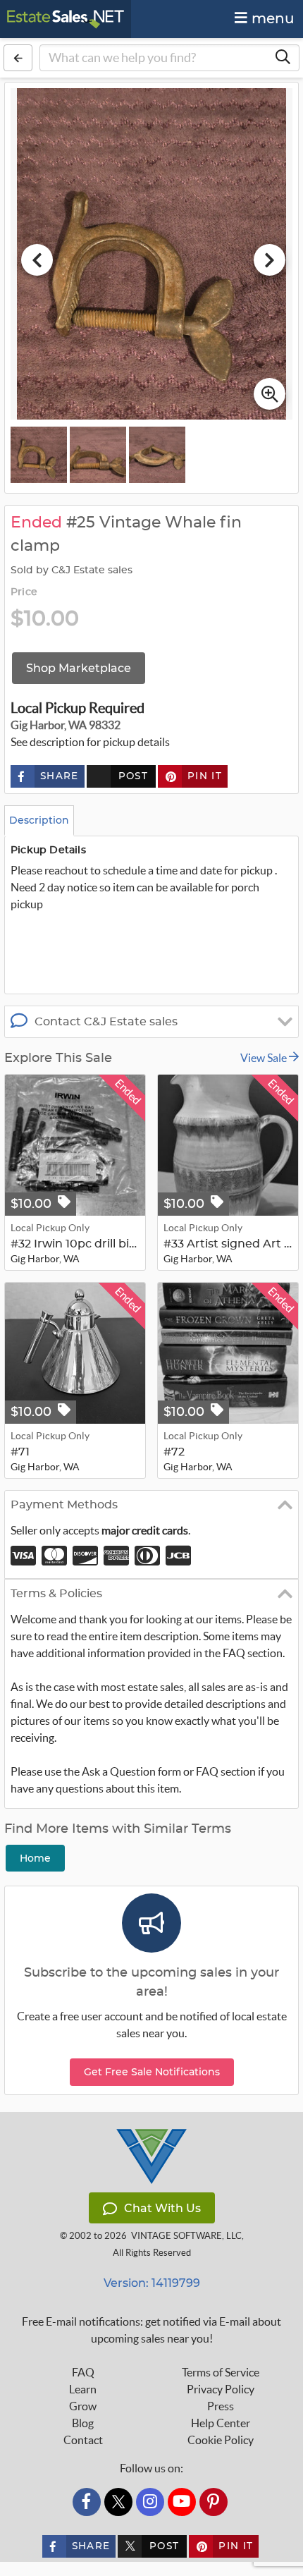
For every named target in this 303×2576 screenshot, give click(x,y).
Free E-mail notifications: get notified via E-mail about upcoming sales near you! (151, 2330)
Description (39, 820)
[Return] (18, 58)
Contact (83, 2440)
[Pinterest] (214, 2502)
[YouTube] (182, 2502)
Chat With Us (162, 2208)
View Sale (265, 1058)
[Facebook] (87, 2502)
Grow (83, 2406)
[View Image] (39, 455)
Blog (83, 2423)
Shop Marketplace (79, 668)
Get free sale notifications (152, 2072)
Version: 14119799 (152, 2283)
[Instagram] (150, 2502)
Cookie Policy (221, 2440)
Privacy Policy (221, 2389)
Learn (83, 2389)
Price (24, 592)
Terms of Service (221, 2372)
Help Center (221, 2423)
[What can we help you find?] (283, 58)
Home (35, 1858)
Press (221, 2406)
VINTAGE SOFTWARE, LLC (186, 2236)
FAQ (83, 2372)
